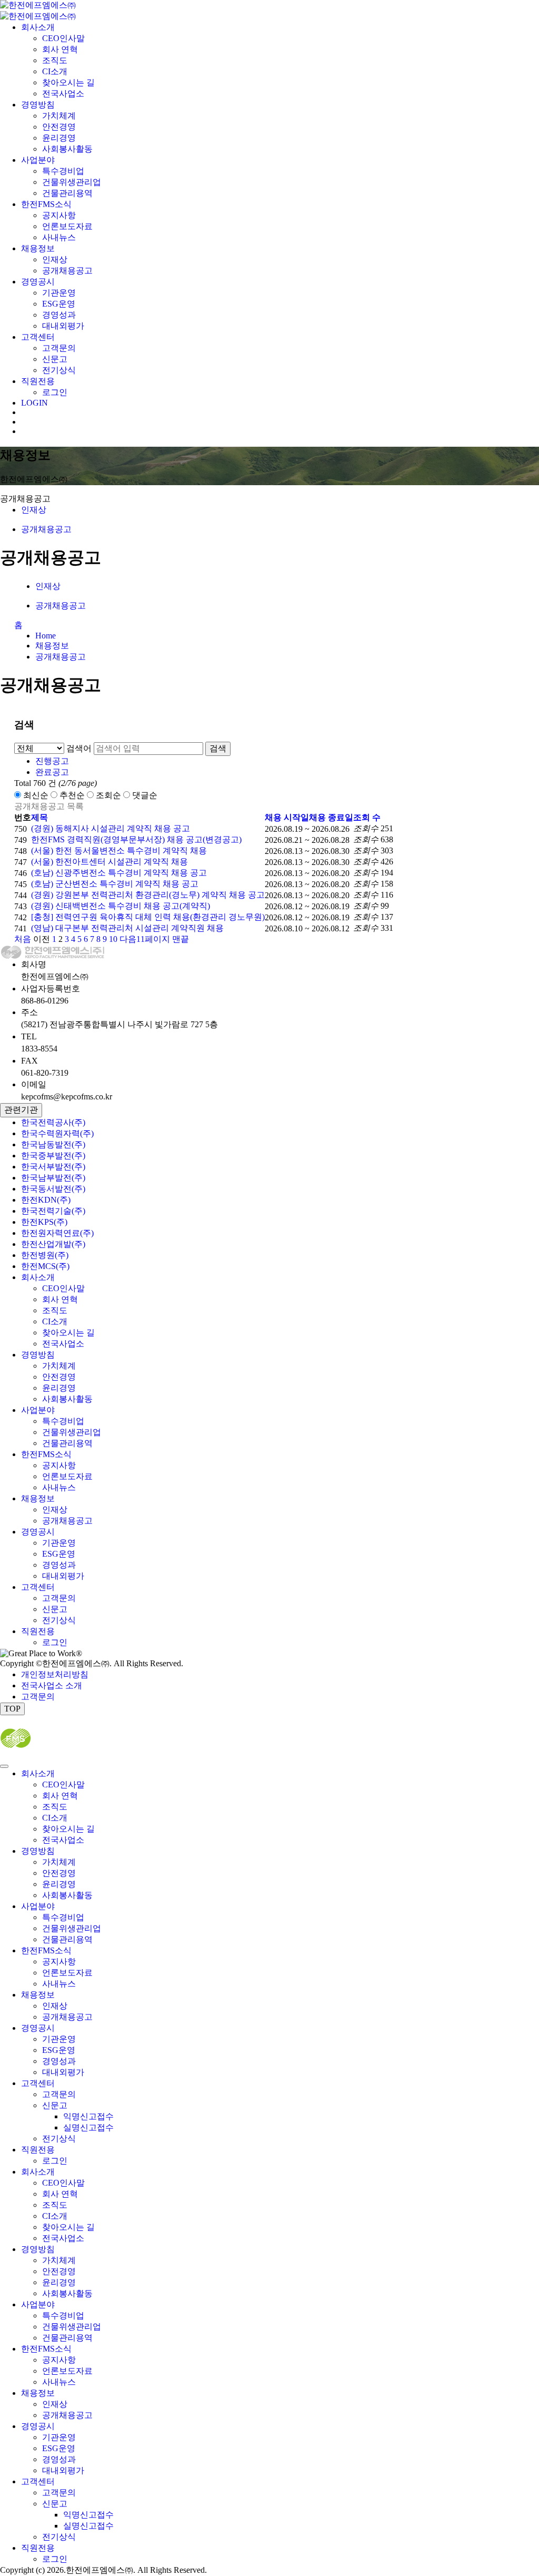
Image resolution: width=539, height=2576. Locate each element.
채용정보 (38, 248)
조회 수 (367, 817)
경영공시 (38, 282)
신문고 (55, 359)
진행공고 (52, 761)
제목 (39, 817)
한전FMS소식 (46, 204)
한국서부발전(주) (53, 1167)
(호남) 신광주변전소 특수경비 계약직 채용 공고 (119, 873)
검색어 (79, 748)
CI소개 (55, 71)
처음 (23, 939)
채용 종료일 (331, 817)
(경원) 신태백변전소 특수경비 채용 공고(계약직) (121, 906)
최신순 (36, 795)
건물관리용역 (67, 193)
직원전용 (38, 381)
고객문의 (59, 348)
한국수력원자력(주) (57, 1133)
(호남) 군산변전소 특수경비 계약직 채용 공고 (115, 884)
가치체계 (59, 116)
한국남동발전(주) (53, 1144)
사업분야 (38, 160)
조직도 (55, 60)
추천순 (72, 795)
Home (46, 636)
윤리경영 (59, 138)
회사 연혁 (60, 49)
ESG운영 (59, 304)
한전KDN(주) (46, 1200)
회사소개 (38, 27)
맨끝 (181, 939)
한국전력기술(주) (53, 1211)
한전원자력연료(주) (57, 1233)
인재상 (55, 259)
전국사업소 (63, 94)
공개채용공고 (67, 271)
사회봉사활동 (67, 149)
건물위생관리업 (72, 182)
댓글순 (145, 795)
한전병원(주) (45, 1255)
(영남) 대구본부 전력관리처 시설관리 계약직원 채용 (127, 928)
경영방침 (38, 105)
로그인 (55, 392)
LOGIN (34, 403)
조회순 (108, 795)
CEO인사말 (63, 38)
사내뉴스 (59, 237)
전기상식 (59, 370)
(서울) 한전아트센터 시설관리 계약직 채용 (109, 862)
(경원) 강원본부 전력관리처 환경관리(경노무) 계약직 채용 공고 (148, 895)
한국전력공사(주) (53, 1122)
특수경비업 (63, 171)
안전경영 (59, 127)
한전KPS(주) (44, 1222)
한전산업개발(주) (53, 1244)
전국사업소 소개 (52, 1685)
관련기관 (21, 1110)
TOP (12, 1709)
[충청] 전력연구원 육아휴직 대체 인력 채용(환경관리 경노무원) (148, 917)
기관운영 (59, 293)
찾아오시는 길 (68, 82)
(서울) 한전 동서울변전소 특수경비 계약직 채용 (119, 851)
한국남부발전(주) (53, 1178)
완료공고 (52, 772)
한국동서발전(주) (53, 1189)
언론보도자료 (67, 226)
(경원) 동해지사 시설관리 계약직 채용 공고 (111, 828)
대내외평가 (63, 326)
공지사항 (59, 215)
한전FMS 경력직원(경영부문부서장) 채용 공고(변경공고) (136, 839)
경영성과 (59, 315)
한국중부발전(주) (53, 1156)
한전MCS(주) (45, 1266)
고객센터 (38, 337)
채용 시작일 (287, 817)
